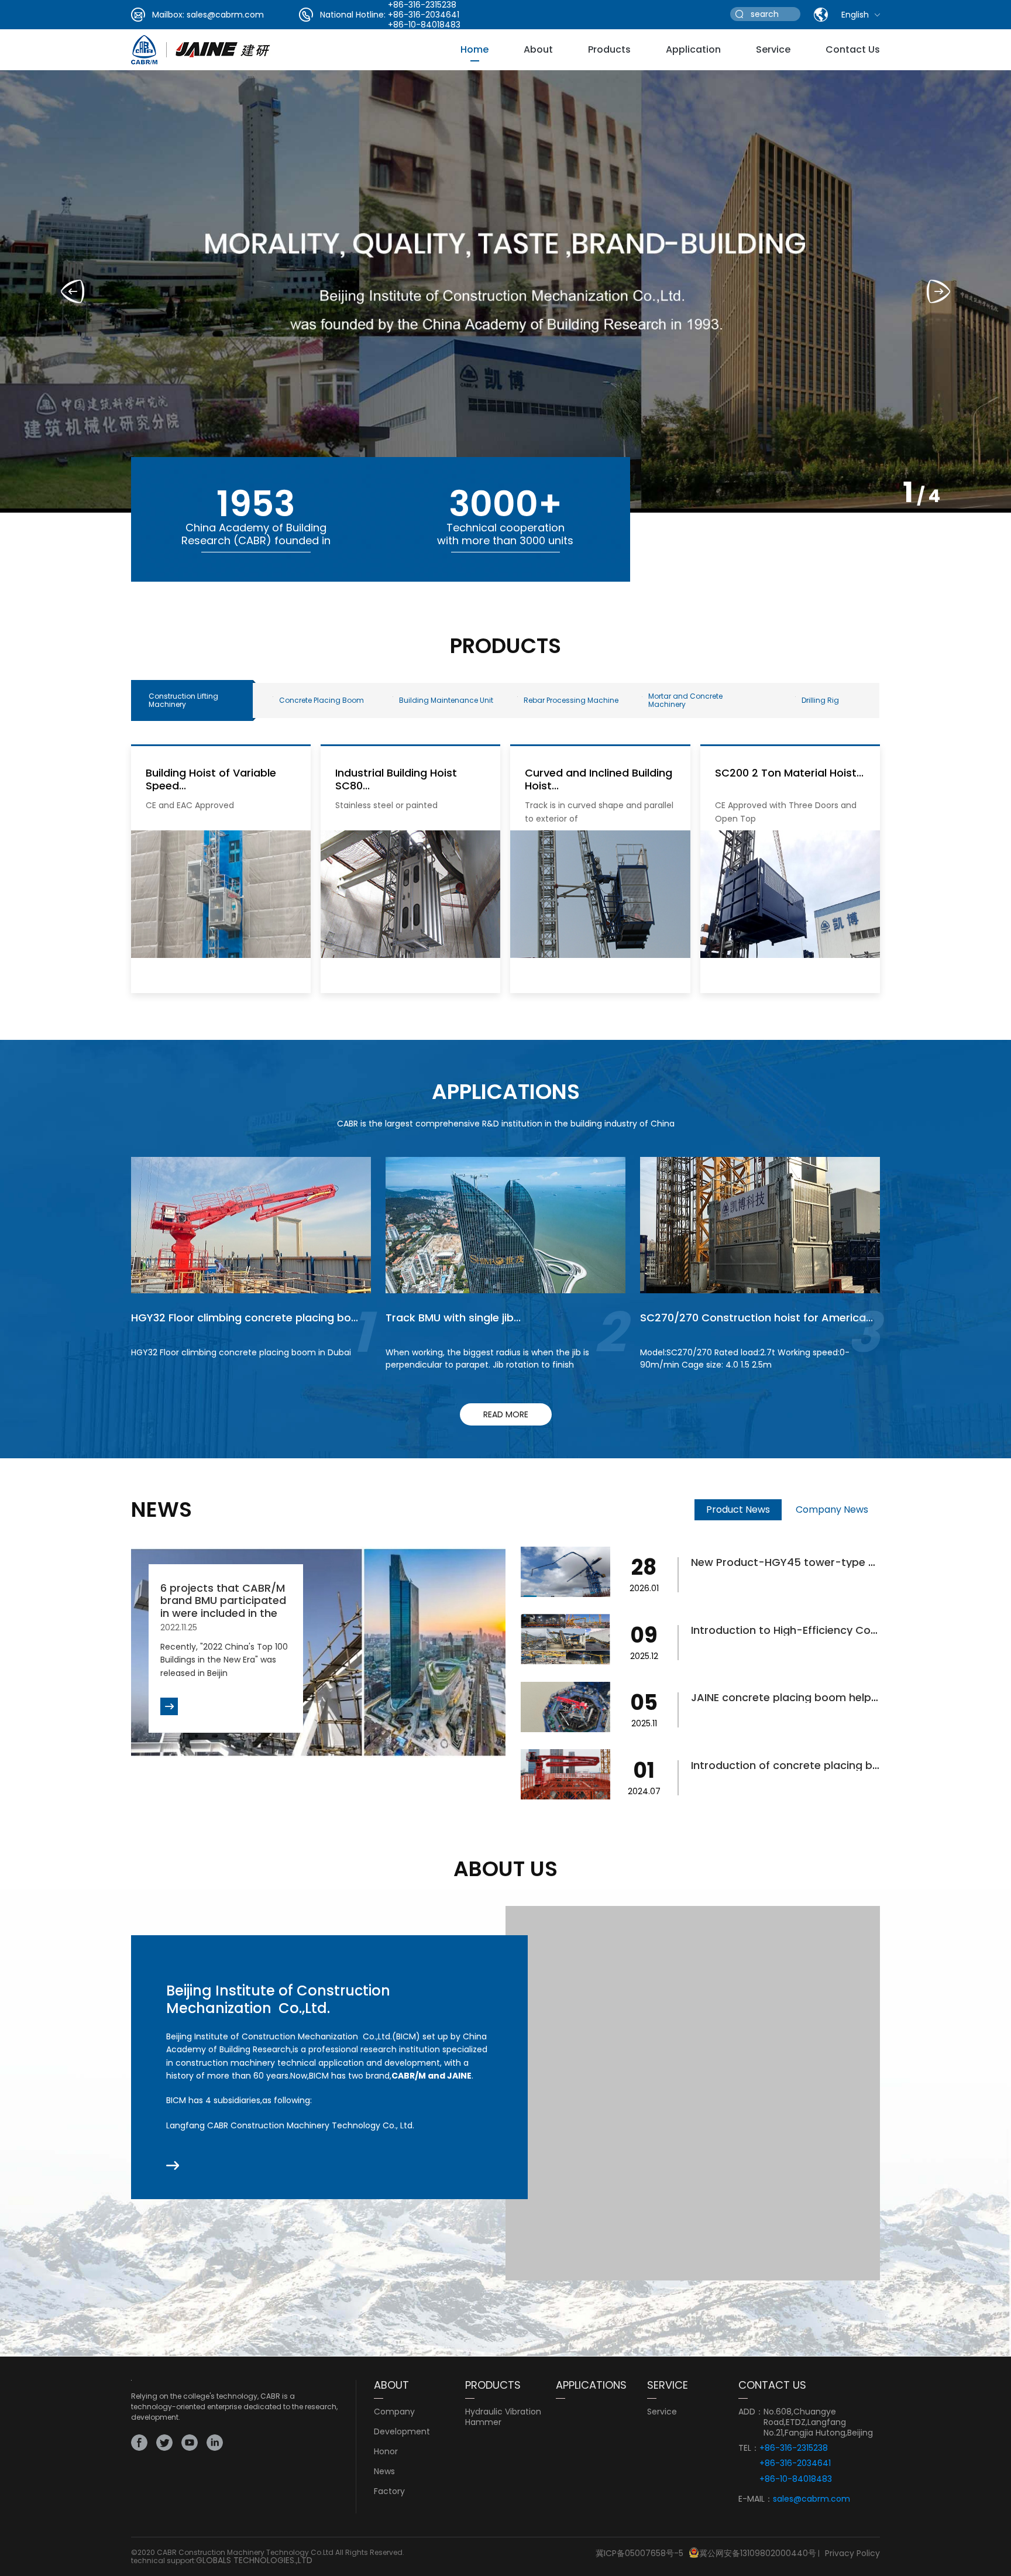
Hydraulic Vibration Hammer (503, 2417)
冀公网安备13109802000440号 (758, 2553)
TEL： (749, 2448)
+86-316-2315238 (794, 2448)
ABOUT (391, 2385)
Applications (591, 2385)
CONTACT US (772, 2385)
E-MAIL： (756, 2499)
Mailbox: (168, 15)
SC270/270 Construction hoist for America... (756, 1318)
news (384, 2471)
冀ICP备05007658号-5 (639, 2553)
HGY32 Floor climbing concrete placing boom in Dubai (241, 1352)
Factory (389, 2491)
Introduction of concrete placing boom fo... (804, 1765)
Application (693, 49)
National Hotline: (353, 15)
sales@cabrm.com (225, 15)
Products (609, 49)
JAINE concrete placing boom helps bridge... (806, 1697)
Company (394, 2412)
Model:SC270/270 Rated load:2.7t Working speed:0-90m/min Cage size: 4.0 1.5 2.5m (745, 1359)
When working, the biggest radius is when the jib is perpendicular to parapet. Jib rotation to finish (487, 1359)
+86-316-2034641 (424, 15)
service (773, 49)
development (402, 2431)
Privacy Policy (852, 2553)
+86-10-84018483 (424, 25)
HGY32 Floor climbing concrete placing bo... (245, 1318)
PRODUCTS (493, 2385)
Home (474, 49)
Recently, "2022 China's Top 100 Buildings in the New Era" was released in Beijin (224, 1660)
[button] (938, 291)
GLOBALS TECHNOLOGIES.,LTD (254, 2560)
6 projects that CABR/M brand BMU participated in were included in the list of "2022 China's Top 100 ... (224, 1613)
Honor (386, 2451)
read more (506, 1414)
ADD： (751, 2412)
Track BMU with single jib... (453, 1318)
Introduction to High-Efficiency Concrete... (802, 1630)
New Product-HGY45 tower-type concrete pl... (813, 1562)
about (538, 49)
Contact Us (853, 49)
